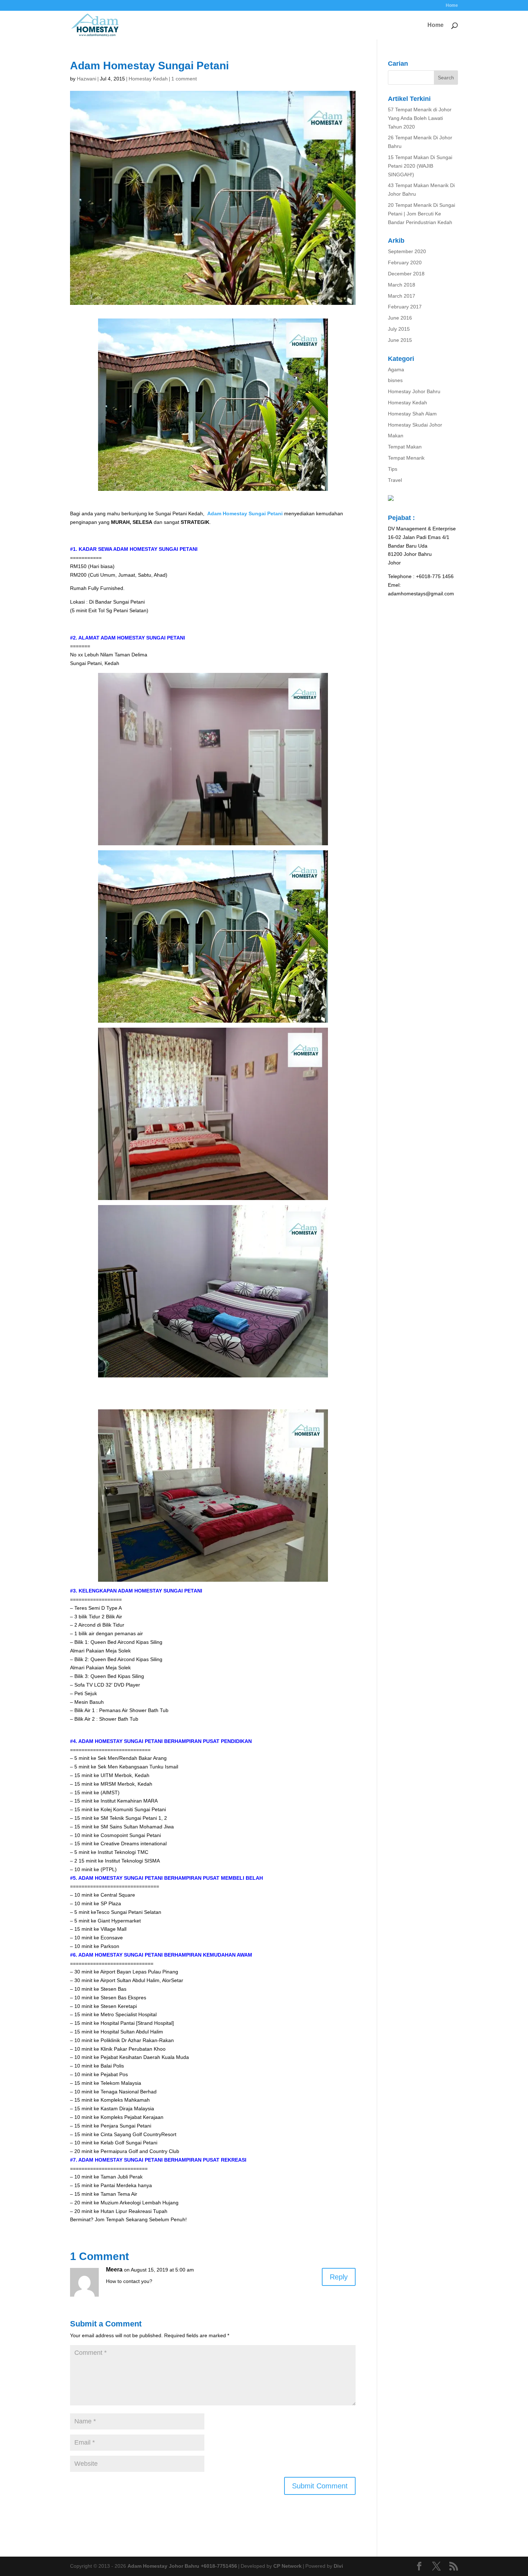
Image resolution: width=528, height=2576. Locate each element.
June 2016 (400, 318)
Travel (395, 480)
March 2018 (402, 285)
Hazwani (87, 79)
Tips (393, 469)
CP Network (288, 2566)
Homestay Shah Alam (412, 414)
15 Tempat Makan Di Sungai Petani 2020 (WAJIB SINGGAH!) (420, 166)
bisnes (395, 380)
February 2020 (405, 262)
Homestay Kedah (148, 79)
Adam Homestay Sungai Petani (245, 513)
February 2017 (405, 307)
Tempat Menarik (406, 458)
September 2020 (407, 251)
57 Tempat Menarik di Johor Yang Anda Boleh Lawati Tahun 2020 (420, 118)
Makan (396, 436)
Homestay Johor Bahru (414, 391)
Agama (396, 369)
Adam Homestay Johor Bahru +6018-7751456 (182, 2566)
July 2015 (399, 329)
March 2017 (402, 296)
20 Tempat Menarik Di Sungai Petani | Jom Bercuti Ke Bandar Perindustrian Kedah (422, 214)
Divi (338, 2566)
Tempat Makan (405, 447)
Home (452, 6)
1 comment (184, 79)
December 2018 (406, 274)
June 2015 (400, 340)
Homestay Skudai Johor (415, 425)
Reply (339, 2277)
